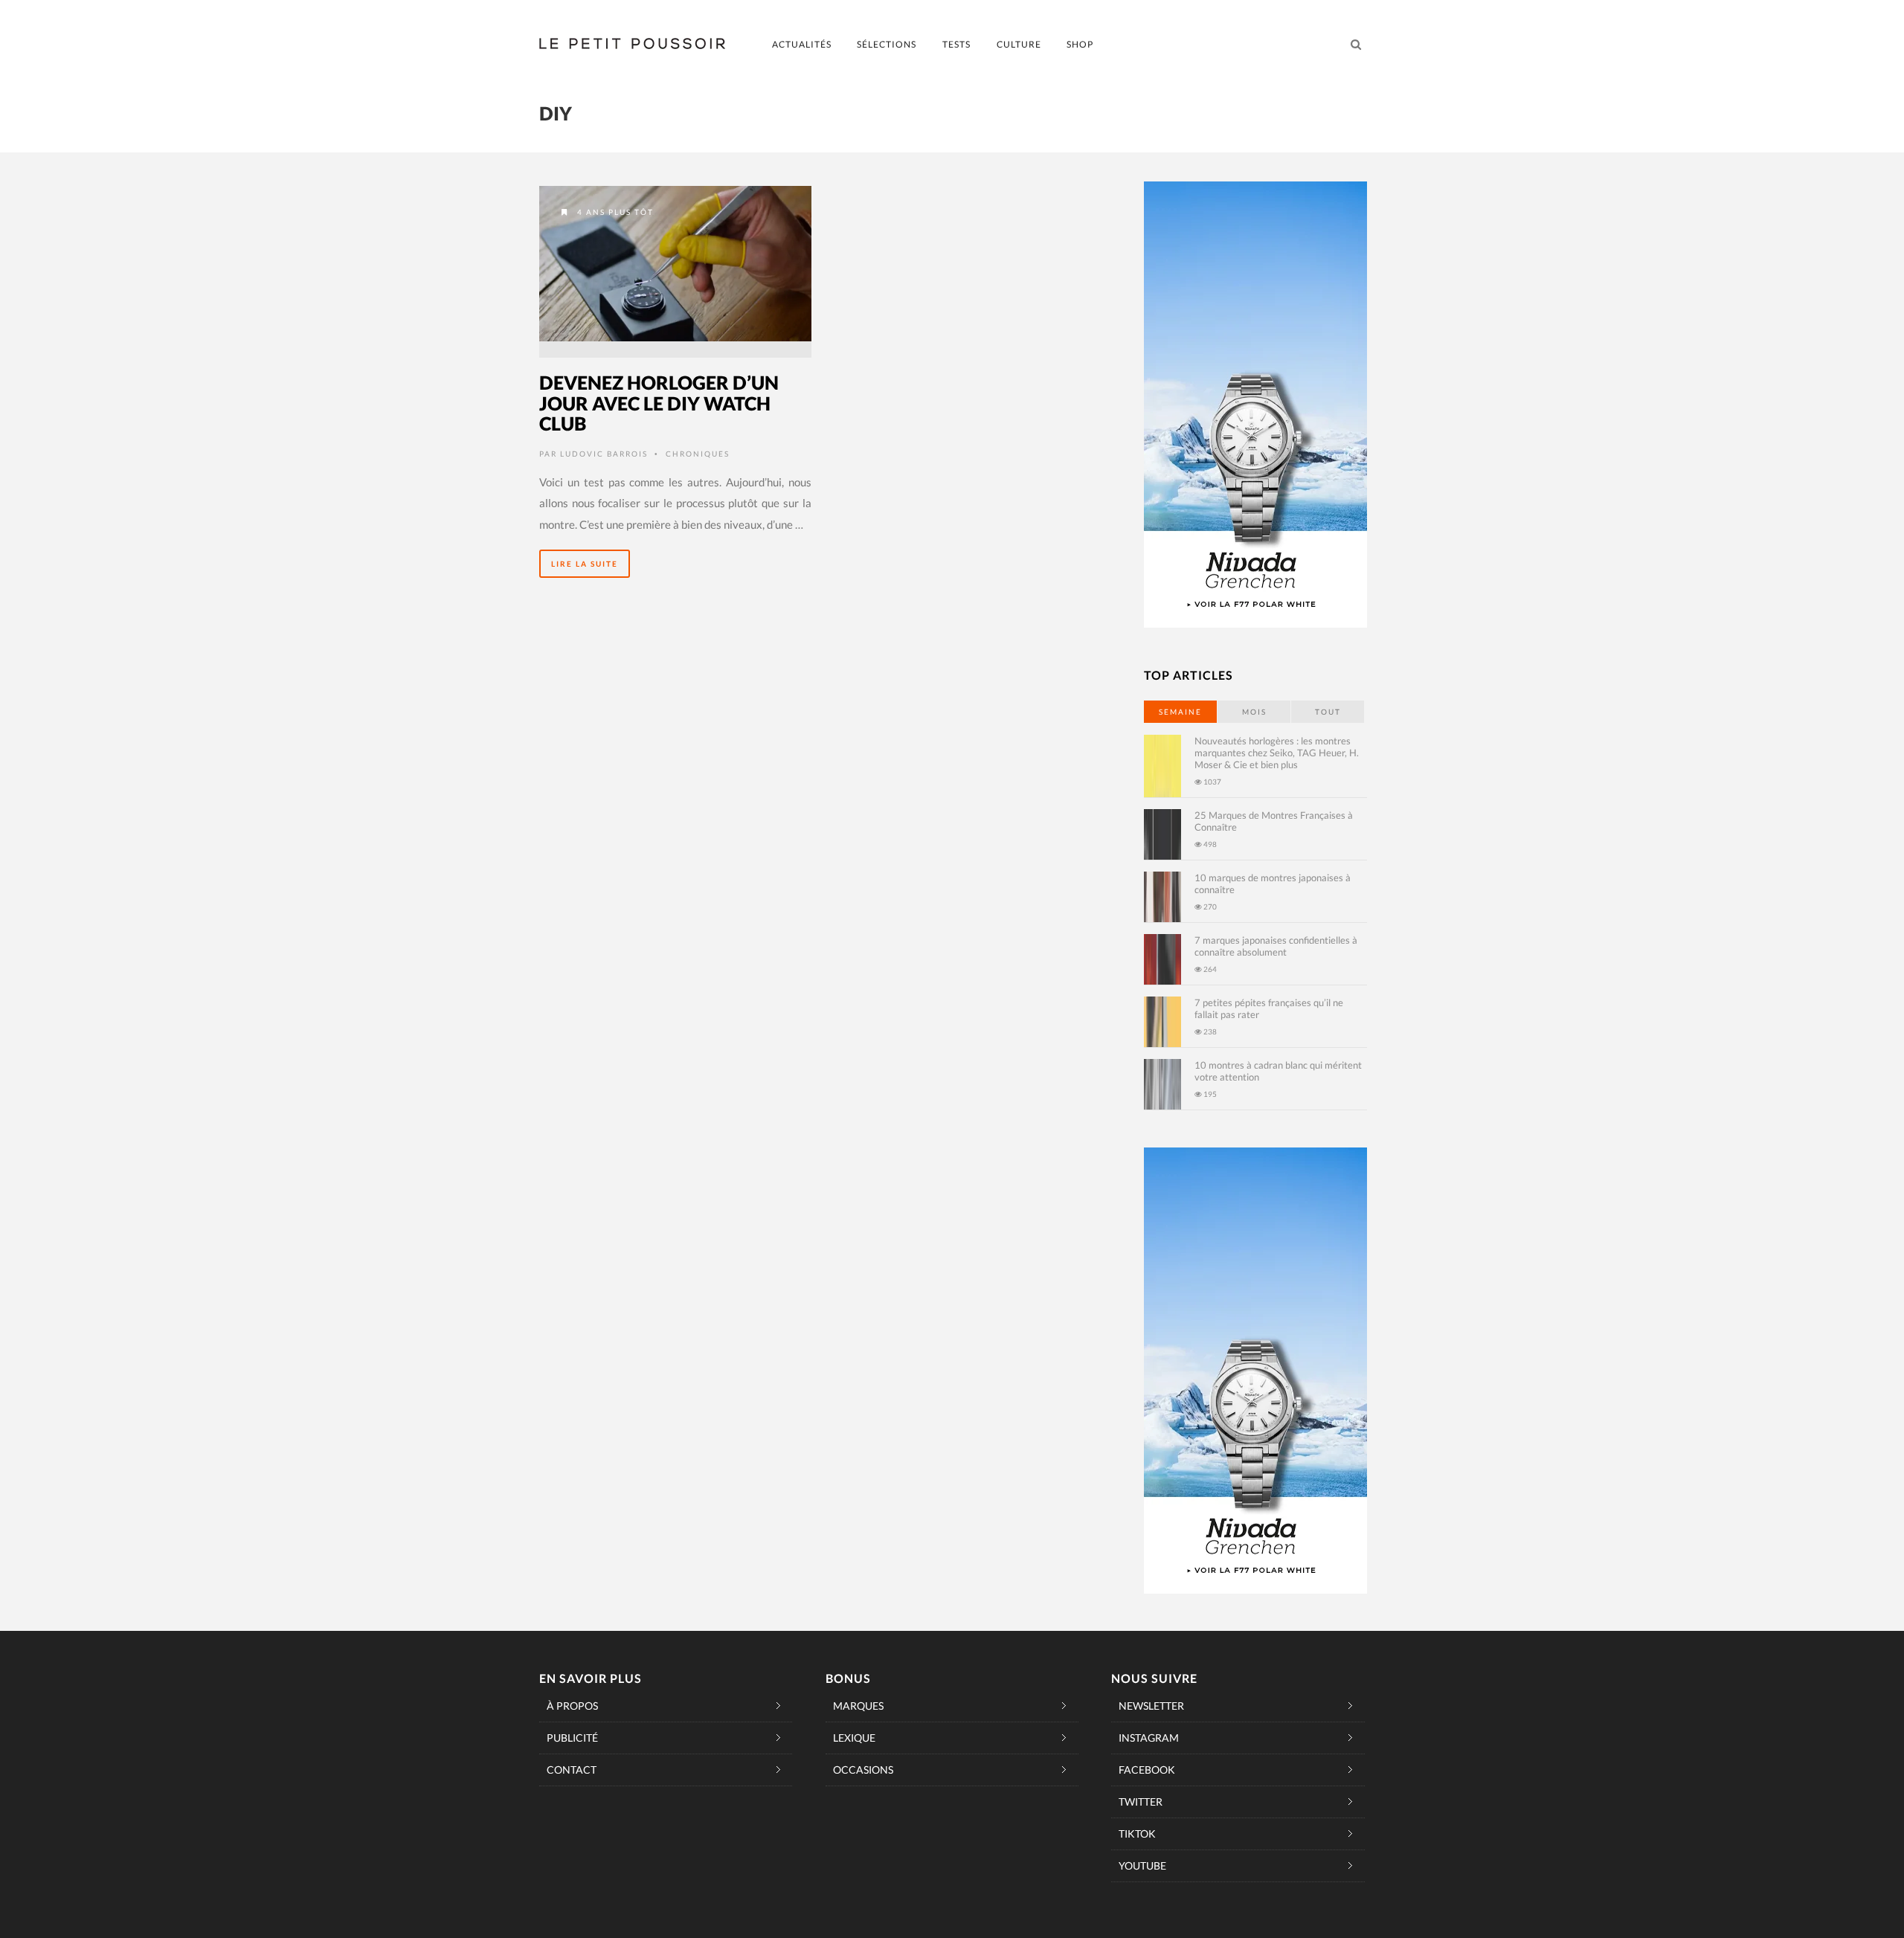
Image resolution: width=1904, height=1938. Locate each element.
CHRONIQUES (698, 454)
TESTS (956, 44)
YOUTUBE (1142, 1865)
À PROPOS (572, 1706)
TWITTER (1141, 1802)
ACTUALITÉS (802, 44)
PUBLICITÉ (572, 1738)
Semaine (1180, 712)
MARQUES (858, 1706)
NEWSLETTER (1151, 1706)
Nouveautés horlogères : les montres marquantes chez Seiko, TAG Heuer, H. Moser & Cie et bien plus (1277, 753)
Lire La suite (585, 564)
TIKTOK (1137, 1834)
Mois (1254, 712)
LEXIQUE (854, 1738)
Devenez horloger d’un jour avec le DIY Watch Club (659, 403)
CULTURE (1019, 44)
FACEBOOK (1147, 1770)
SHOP (1080, 44)
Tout (1328, 712)
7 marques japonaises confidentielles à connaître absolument (1276, 946)
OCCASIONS (863, 1770)
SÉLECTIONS (887, 44)
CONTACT (572, 1770)
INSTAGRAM (1149, 1738)
